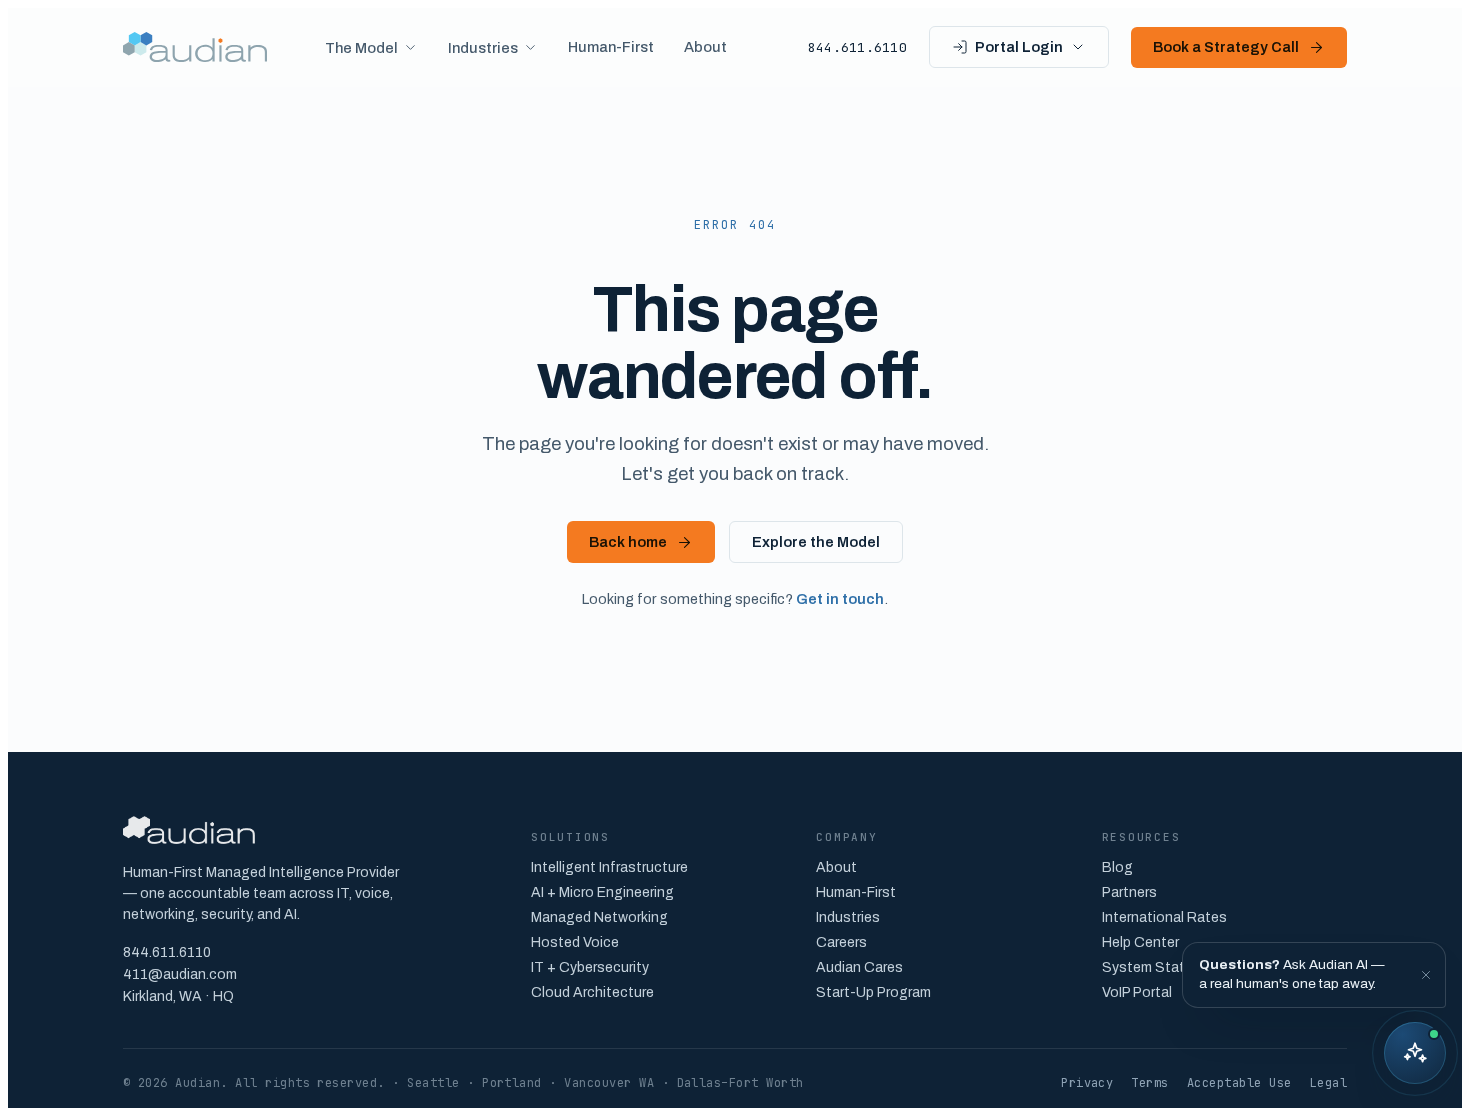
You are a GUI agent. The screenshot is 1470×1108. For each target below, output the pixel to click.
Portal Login (1019, 47)
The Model (361, 48)
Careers (841, 942)
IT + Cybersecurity (590, 967)
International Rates (1164, 917)
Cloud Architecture (592, 992)
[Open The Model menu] (407, 47)
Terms (1149, 1083)
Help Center (1140, 942)
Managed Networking (599, 917)
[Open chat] (1415, 1053)
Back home (628, 542)
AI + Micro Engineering (602, 892)
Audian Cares (859, 967)
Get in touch (840, 599)
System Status (1151, 967)
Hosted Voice (575, 942)
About (705, 47)
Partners (1129, 892)
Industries (483, 48)
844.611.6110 (857, 47)
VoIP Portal (1137, 992)
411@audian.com (180, 974)
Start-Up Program (873, 992)
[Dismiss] (1426, 975)
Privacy (1087, 1083)
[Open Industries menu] (527, 47)
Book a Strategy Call (1226, 47)
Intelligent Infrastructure (609, 867)
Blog (1117, 867)
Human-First (611, 47)
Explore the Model (816, 542)
